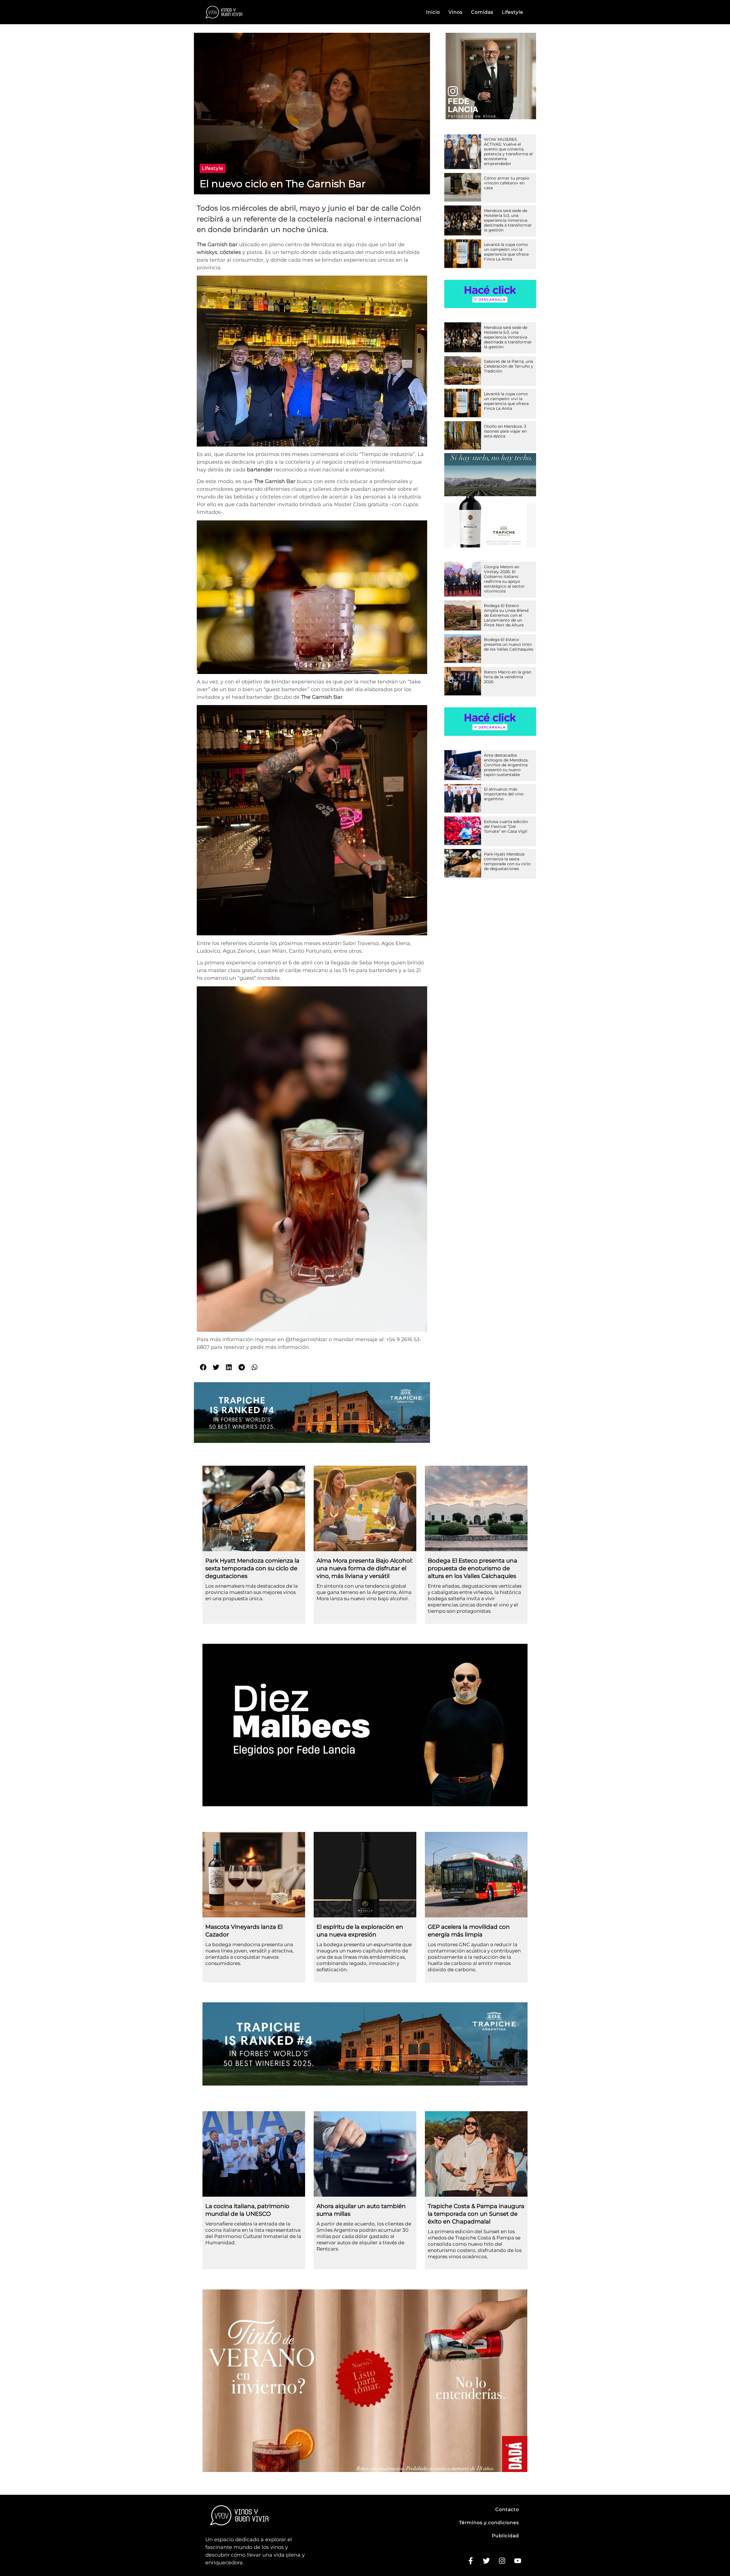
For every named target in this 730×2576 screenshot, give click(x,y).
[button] (213, 168)
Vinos (456, 12)
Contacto (507, 2509)
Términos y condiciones (489, 2523)
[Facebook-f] (471, 2561)
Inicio (433, 12)
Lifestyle (513, 12)
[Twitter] (486, 2561)
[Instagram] (502, 2561)
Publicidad (505, 2536)
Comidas (482, 12)
